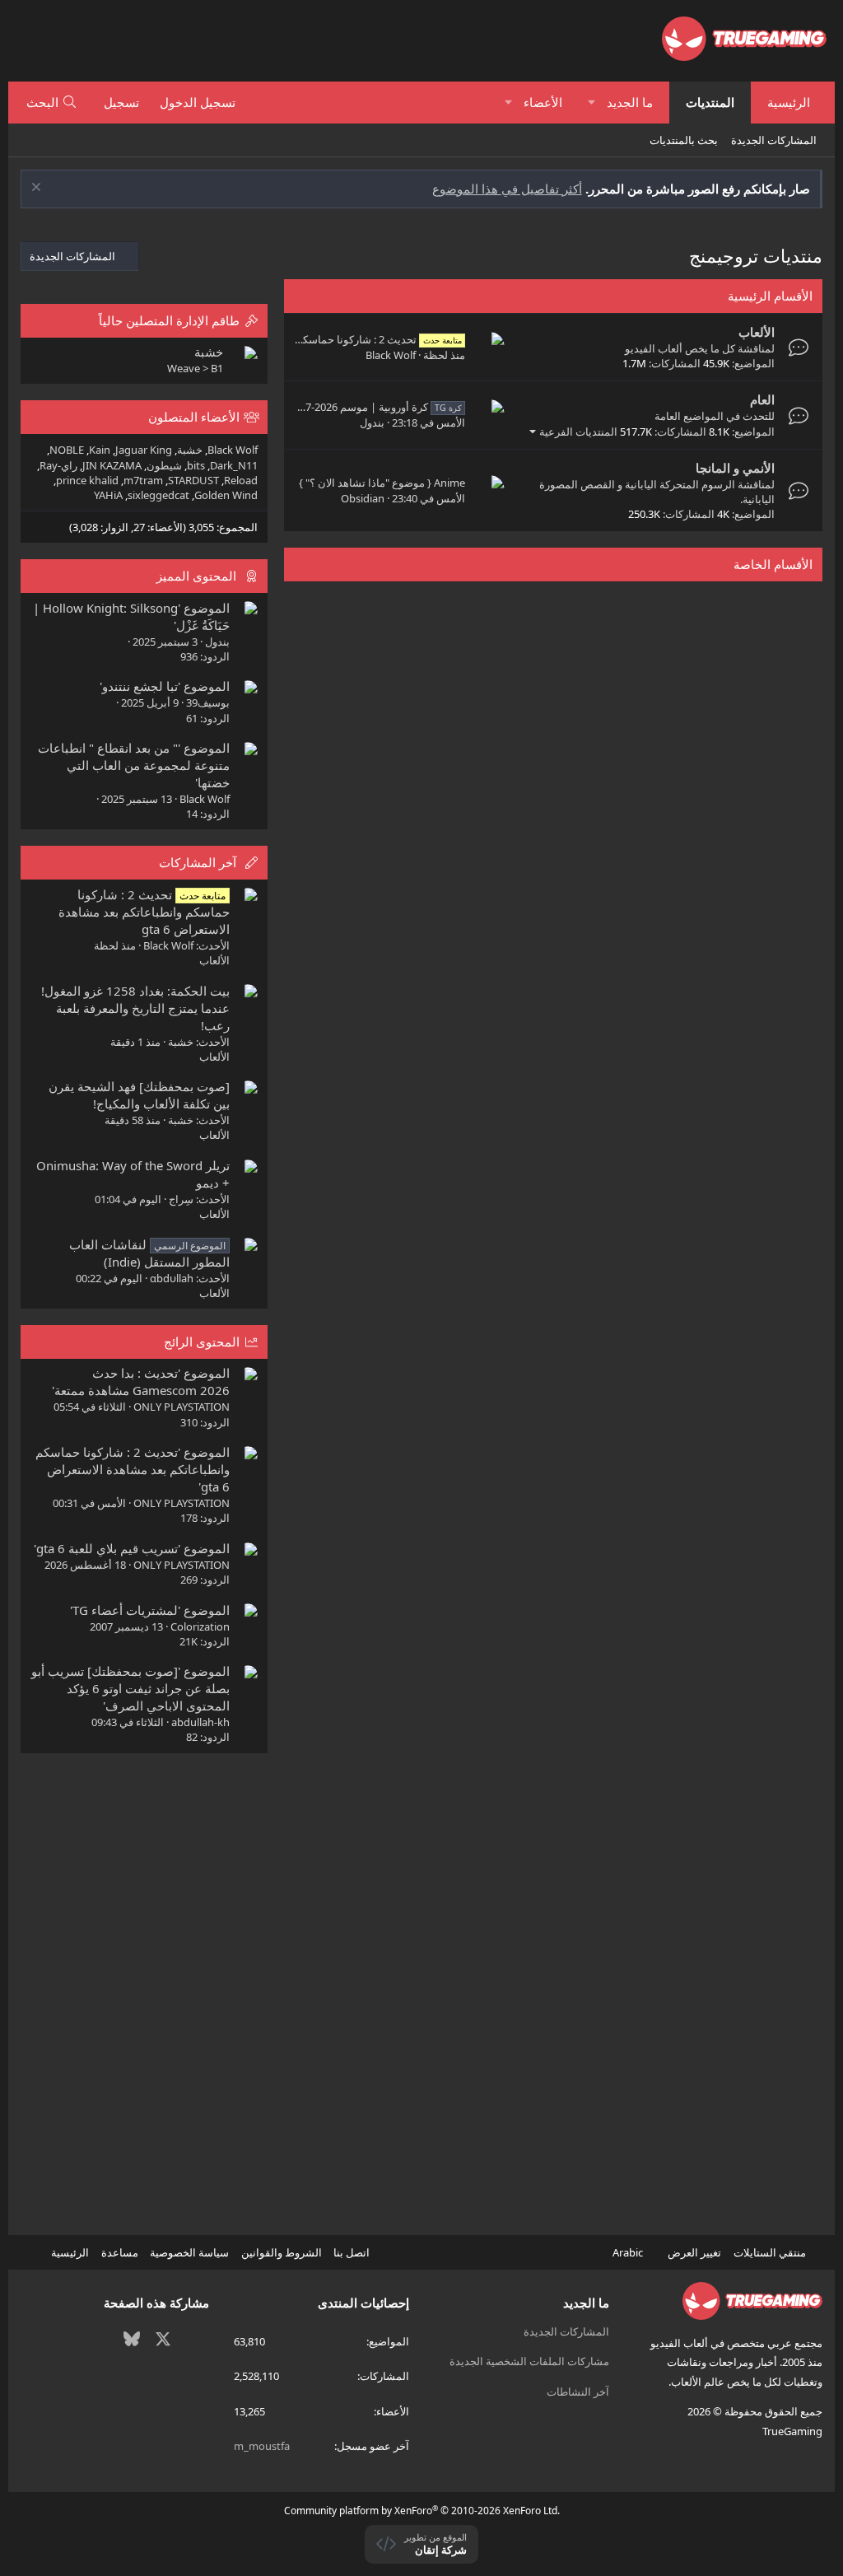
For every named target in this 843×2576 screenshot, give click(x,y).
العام (762, 399)
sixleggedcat (158, 495)
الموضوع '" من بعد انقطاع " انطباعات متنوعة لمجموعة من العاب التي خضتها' (134, 765)
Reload (241, 480)
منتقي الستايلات (771, 2252)
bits (196, 465)
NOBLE (67, 450)
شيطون (164, 465)
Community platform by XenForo (422, 2511)
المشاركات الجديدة (774, 140)
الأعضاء (543, 102)
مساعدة (120, 2252)
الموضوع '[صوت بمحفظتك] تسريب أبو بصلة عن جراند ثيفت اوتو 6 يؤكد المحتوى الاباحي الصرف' (130, 1688)
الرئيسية (789, 102)
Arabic (629, 2252)
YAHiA (108, 495)
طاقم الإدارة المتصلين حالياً (169, 320)
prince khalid (87, 480)
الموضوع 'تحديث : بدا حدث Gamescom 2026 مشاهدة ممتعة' (141, 1381)
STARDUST (193, 480)
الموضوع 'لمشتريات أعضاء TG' (150, 1610)
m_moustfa (262, 2446)
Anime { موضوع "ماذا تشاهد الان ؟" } (382, 483)
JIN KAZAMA (112, 465)
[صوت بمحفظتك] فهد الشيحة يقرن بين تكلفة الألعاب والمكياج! (139, 1095)
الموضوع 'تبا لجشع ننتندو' (165, 686)
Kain (100, 450)
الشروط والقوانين (282, 2252)
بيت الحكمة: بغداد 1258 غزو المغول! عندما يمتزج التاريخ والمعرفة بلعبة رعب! (135, 1008)
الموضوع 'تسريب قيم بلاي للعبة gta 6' (132, 1548)
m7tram (143, 480)
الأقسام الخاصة (773, 564)
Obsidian (363, 498)
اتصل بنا (352, 2252)
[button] (591, 103)
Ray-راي (58, 465)
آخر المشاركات (198, 862)
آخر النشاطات (578, 2392)
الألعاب (757, 332)
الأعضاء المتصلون (194, 417)
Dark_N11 (234, 465)
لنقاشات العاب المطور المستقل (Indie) (149, 1253)
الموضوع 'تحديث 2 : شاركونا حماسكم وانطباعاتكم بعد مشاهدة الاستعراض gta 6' (133, 1469)
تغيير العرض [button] (694, 2252)
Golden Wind (226, 495)
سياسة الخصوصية (189, 2252)
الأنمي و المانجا (735, 468)
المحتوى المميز (196, 576)
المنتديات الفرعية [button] (578, 432)
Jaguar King (144, 450)
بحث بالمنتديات (684, 140)
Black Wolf (391, 355)
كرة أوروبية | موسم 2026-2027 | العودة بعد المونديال (325, 407)
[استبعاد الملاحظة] (38, 189)
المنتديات (710, 102)
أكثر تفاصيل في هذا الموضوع (507, 189)
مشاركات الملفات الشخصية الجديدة (529, 2361)
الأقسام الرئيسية (770, 296)
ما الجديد (630, 102)
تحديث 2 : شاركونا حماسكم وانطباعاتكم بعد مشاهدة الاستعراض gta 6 (144, 912)
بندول (372, 422)
